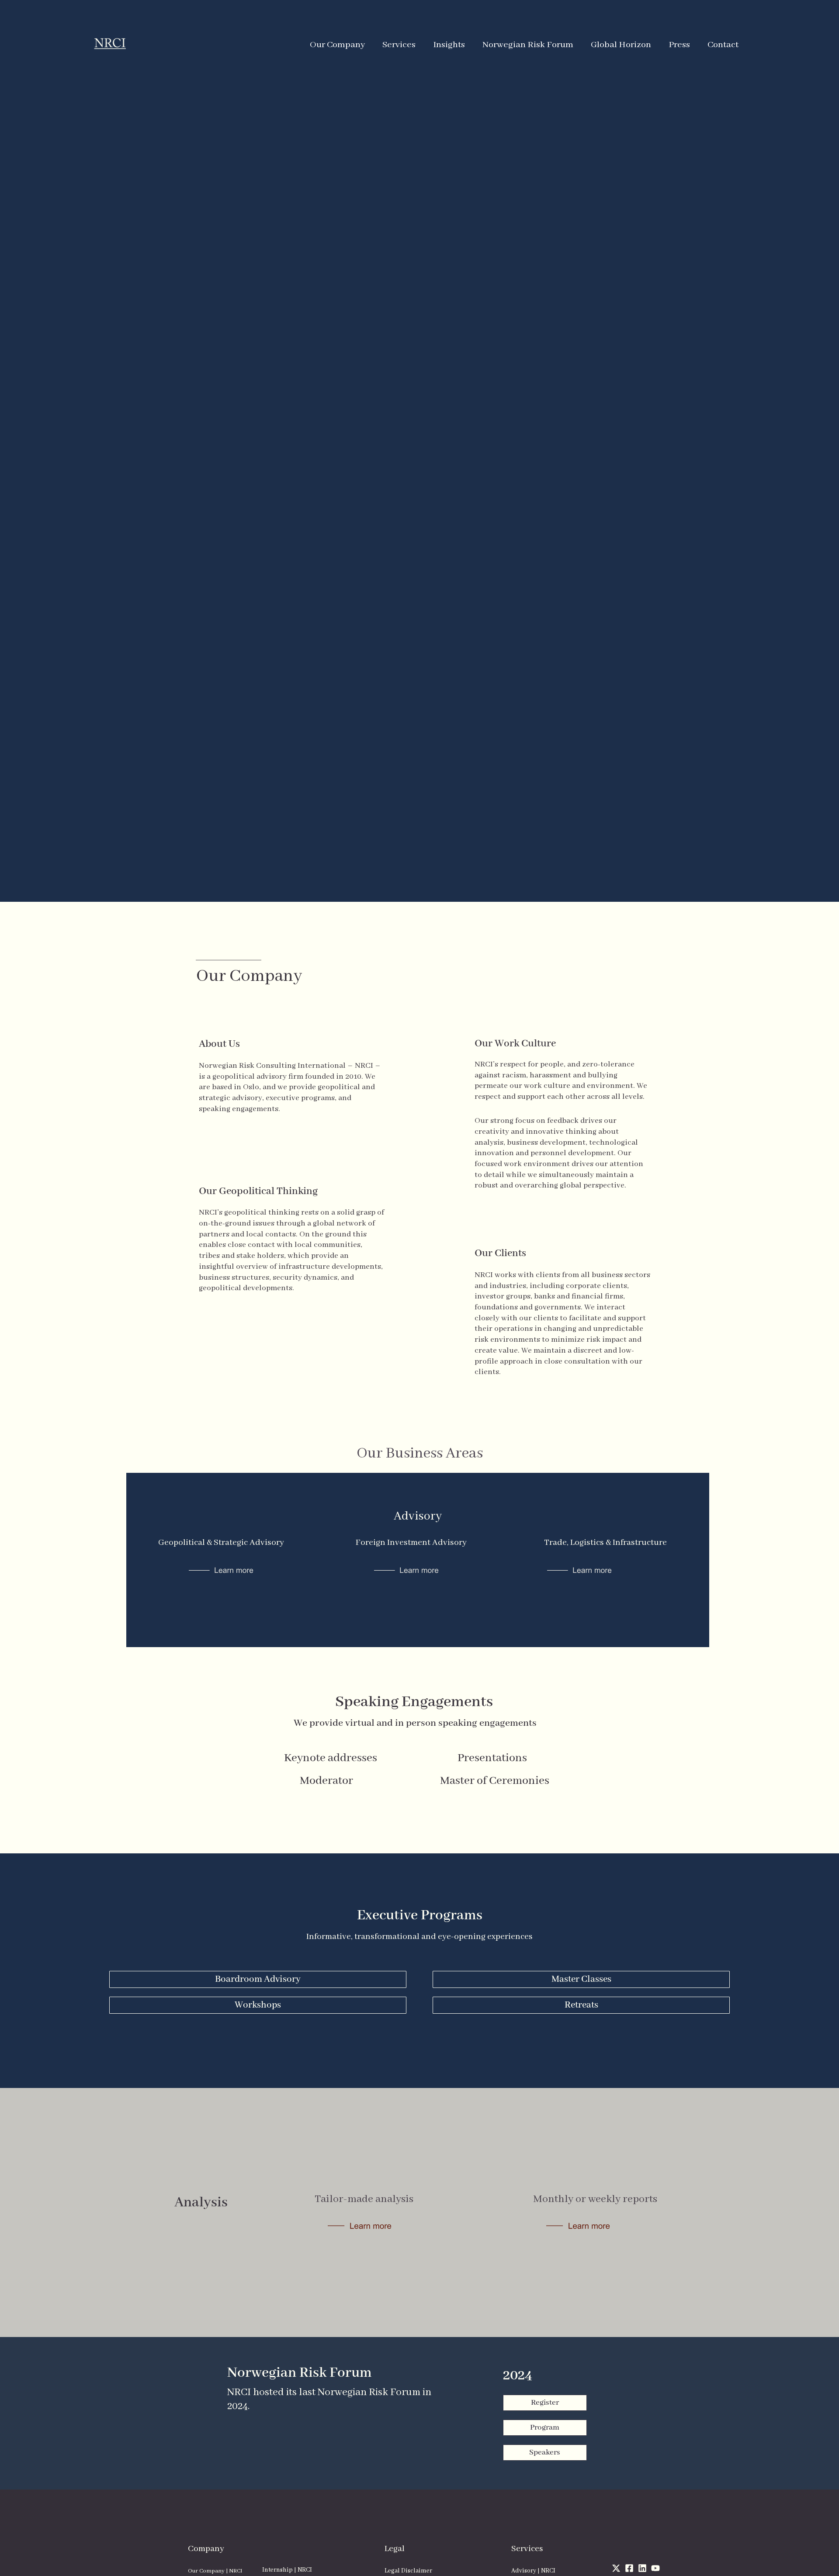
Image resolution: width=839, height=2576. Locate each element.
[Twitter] (616, 2568)
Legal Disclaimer (408, 2571)
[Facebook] (629, 2568)
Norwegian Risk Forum (528, 45)
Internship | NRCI (287, 2570)
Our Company (337, 45)
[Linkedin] (642, 2568)
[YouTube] (655, 2568)
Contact (723, 45)
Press (679, 45)
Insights (449, 45)
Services (399, 45)
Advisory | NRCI (533, 2571)
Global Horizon (621, 45)
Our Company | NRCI (215, 2571)
